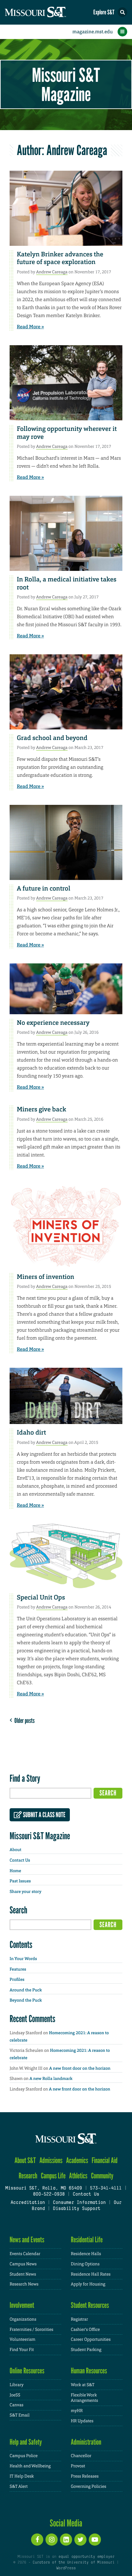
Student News (23, 2274)
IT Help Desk (22, 2476)
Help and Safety (26, 2442)
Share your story (25, 1892)
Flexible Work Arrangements (84, 2398)
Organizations (23, 2319)
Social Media (66, 2523)
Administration (86, 2442)
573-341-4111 (106, 2188)
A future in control (44, 889)
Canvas (16, 2405)
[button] (122, 12)
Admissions (51, 2160)
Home (15, 1871)
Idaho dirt (32, 1433)
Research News (24, 2284)
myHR (77, 2411)
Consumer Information (79, 2203)
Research (28, 2176)
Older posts (23, 1720)
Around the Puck (26, 1990)
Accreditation (28, 2203)
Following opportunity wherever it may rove (67, 433)
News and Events (27, 2240)
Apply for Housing (88, 2284)
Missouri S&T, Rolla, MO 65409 (43, 2188)
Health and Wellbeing (30, 2466)
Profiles (17, 1980)
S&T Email (20, 2415)
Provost (78, 2466)
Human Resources (89, 2371)
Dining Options (85, 2264)
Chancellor (81, 2456)
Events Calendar (25, 2254)
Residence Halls (86, 2254)
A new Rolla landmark (51, 2079)
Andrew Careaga (52, 272)
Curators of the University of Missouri (74, 2563)
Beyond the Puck (26, 2000)
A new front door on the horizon (80, 2069)
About (15, 1850)
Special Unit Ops (41, 1598)
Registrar (79, 2319)
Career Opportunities (91, 2339)
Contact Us (20, 1860)
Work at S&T (83, 2385)
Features (18, 1969)
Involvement (22, 2305)
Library (16, 2385)
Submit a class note (44, 1815)
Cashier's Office (85, 2329)
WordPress (66, 2568)
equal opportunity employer (86, 2557)
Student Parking (86, 2350)
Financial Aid (105, 2160)
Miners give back (42, 1109)
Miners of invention (46, 1277)
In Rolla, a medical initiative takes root (67, 584)
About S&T (25, 2160)
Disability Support (77, 2209)
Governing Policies (88, 2486)
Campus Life (53, 2176)
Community (102, 2176)
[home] (48, 12)
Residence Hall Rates (91, 2274)
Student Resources (90, 2305)
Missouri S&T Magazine (66, 84)
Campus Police (24, 2456)
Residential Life (87, 2240)
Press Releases (85, 2476)
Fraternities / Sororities (31, 2329)
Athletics (78, 2176)
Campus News (23, 2264)
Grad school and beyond (52, 738)
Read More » (31, 327)
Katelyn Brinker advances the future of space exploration (60, 258)
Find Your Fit (22, 2350)
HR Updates (82, 2421)
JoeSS (15, 2395)
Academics (77, 2160)
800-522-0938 (49, 2195)
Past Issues (20, 1881)
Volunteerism (23, 2339)
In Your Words (23, 1959)
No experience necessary (53, 1023)
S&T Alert (19, 2486)
